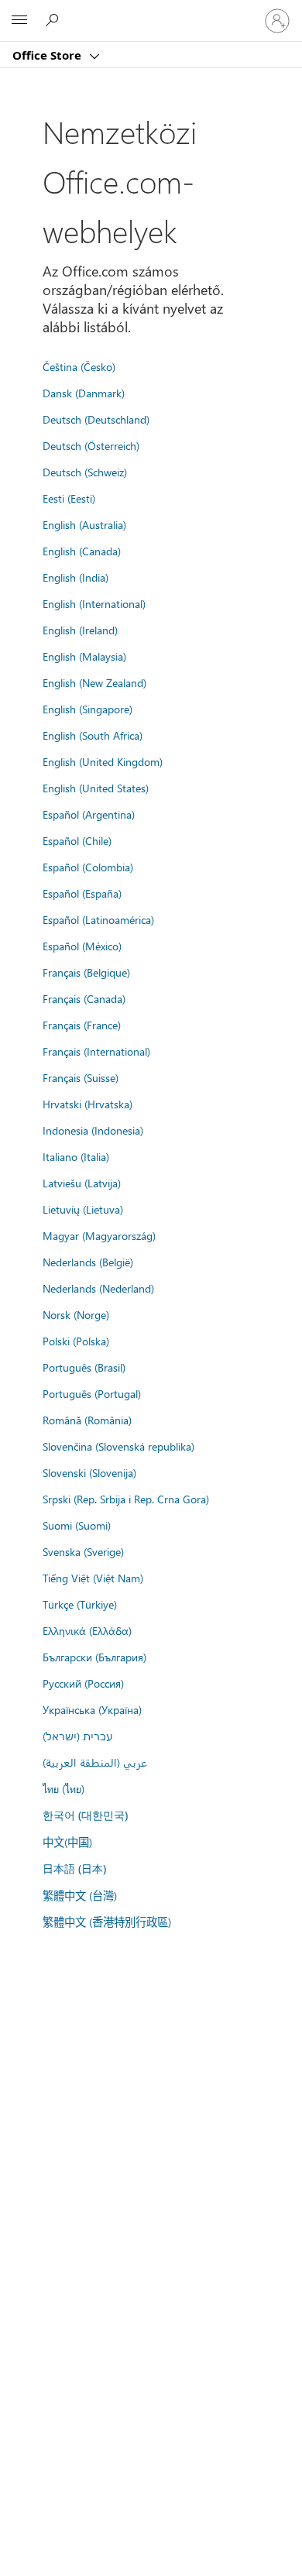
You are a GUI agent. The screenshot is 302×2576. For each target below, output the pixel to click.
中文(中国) (67, 1842)
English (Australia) (84, 524)
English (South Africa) (93, 735)
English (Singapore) (88, 709)
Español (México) (82, 946)
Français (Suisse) (81, 1077)
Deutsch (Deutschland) (96, 419)
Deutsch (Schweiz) (85, 472)
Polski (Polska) (76, 1341)
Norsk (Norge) (76, 1314)
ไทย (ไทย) (63, 1788)
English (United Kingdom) (103, 761)
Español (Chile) (77, 840)
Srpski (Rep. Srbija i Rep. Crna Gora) (126, 1499)
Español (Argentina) (89, 814)
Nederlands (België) (88, 1262)
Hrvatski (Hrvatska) (88, 1104)
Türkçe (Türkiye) (80, 1604)
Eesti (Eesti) (69, 498)
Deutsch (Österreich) (91, 445)
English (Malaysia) (84, 656)
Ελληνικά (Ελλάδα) (87, 1630)
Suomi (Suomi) (77, 1525)
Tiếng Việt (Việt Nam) (93, 1578)
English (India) (75, 577)
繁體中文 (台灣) (80, 1895)
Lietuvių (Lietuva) (83, 1209)
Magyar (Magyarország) (99, 1235)
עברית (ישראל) (77, 1736)
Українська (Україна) (92, 1709)
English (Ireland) (80, 630)
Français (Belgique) (86, 972)
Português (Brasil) (84, 1367)
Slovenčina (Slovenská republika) (118, 1446)
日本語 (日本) (74, 1868)
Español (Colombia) (88, 867)
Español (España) (82, 893)
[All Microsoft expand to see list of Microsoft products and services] (19, 21)
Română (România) (87, 1420)
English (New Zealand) (94, 682)
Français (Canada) (84, 998)
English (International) (94, 603)
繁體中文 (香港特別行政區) (107, 1922)
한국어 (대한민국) (85, 1815)
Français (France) (82, 1025)
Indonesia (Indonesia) (93, 1130)
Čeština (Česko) (79, 366)
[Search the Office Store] (54, 20)
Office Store (48, 55)
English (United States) (96, 788)
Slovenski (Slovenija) (89, 1472)
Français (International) (96, 1051)
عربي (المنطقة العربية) (95, 1762)
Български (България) (94, 1657)
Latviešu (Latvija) (82, 1183)
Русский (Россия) (83, 1683)
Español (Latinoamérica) (98, 919)
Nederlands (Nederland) (98, 1288)
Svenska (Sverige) (83, 1551)
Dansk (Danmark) (84, 393)
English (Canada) (82, 551)
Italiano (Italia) (76, 1156)
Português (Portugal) (92, 1393)
